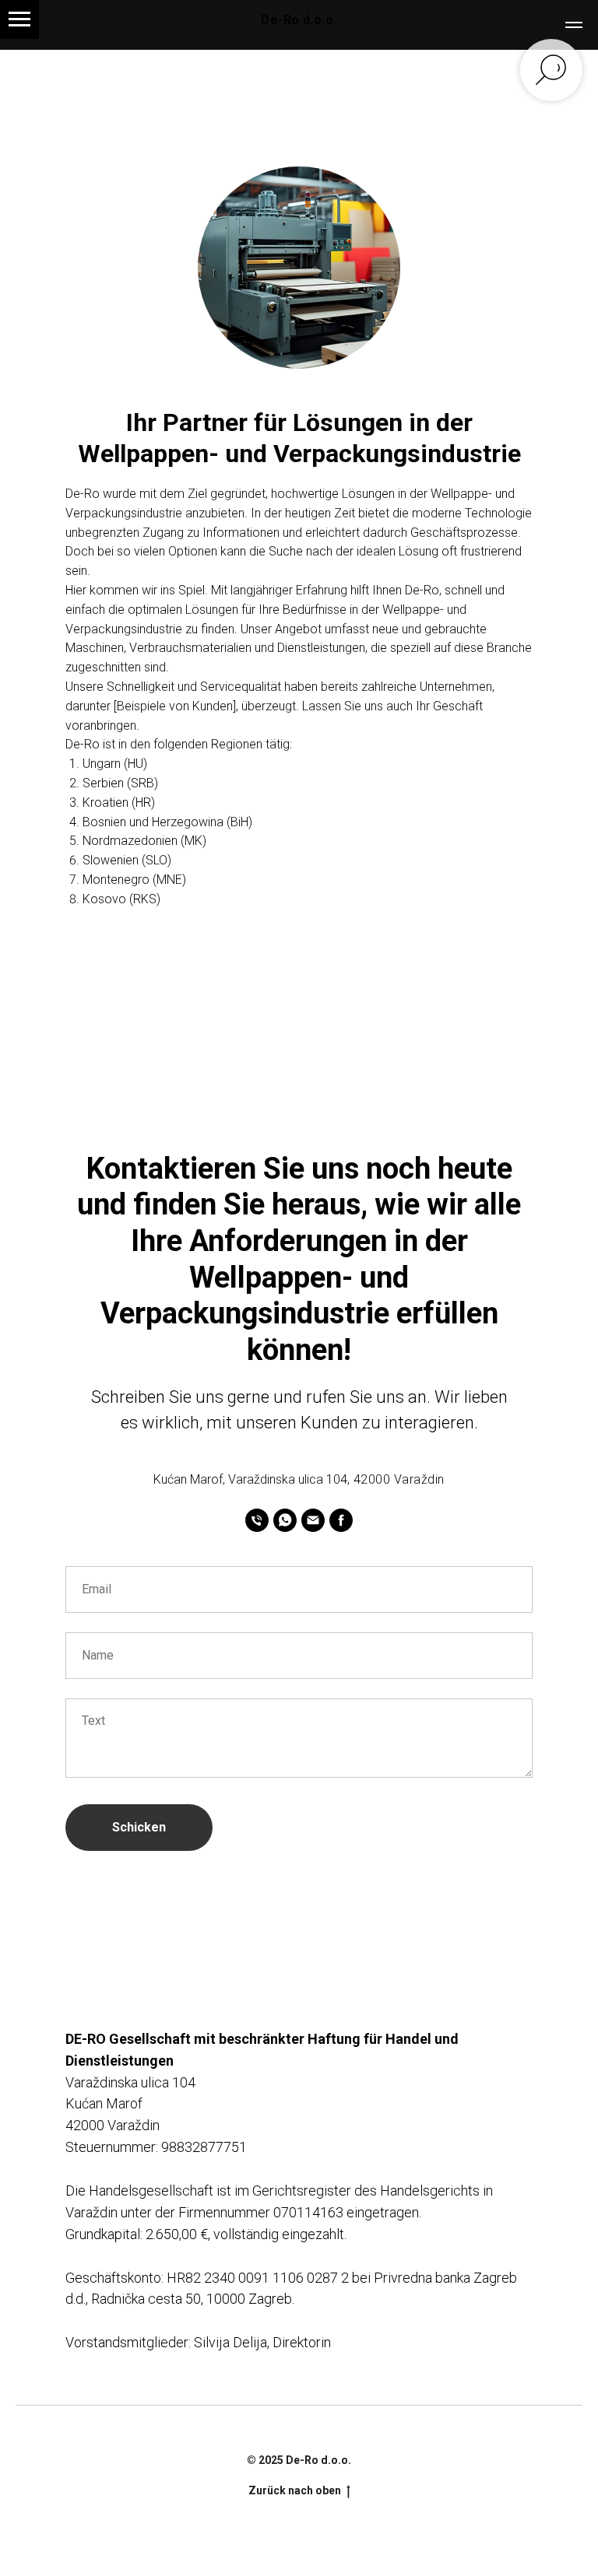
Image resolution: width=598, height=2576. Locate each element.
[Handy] (285, 1520)
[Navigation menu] (19, 19)
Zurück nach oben (295, 2490)
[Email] (313, 1520)
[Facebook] (341, 1520)
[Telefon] (257, 1520)
